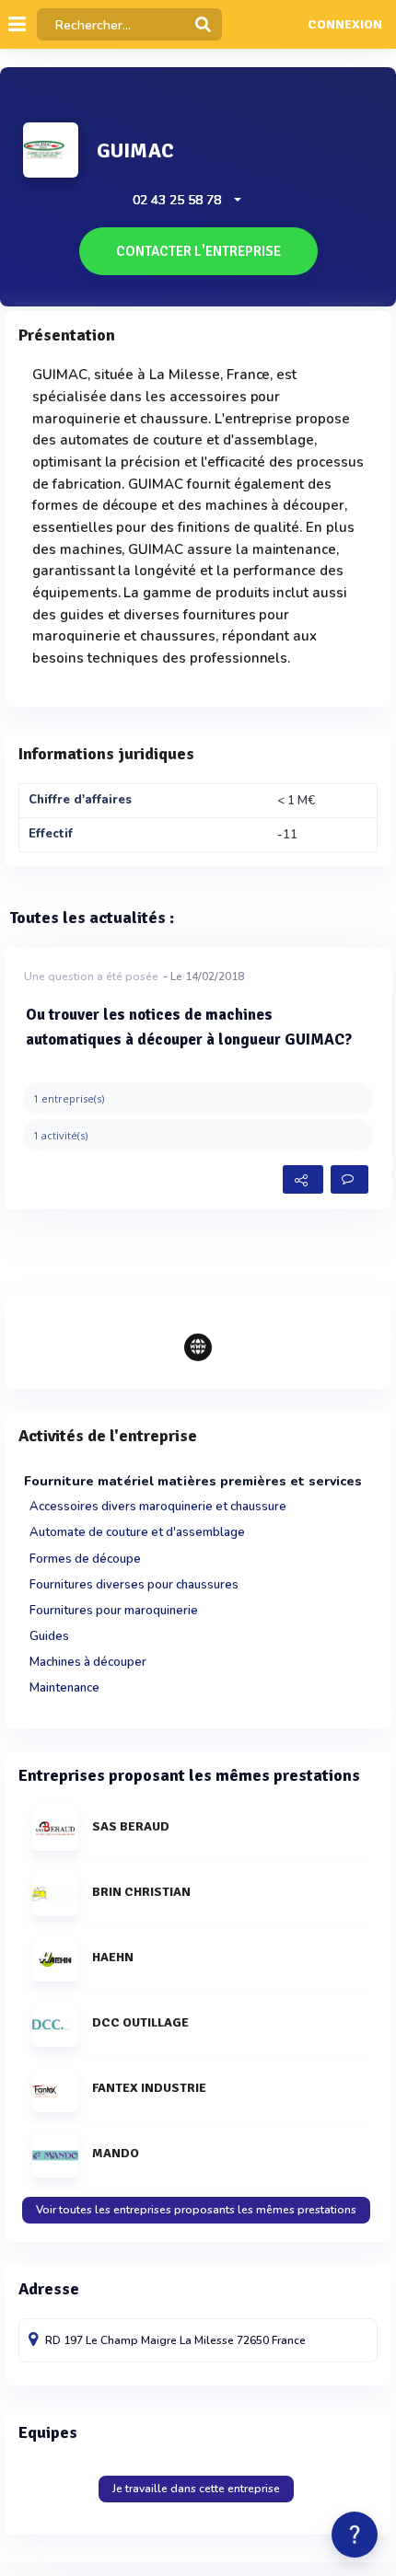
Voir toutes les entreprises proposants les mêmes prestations (196, 2210)
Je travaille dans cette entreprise (196, 2489)
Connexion (345, 25)
